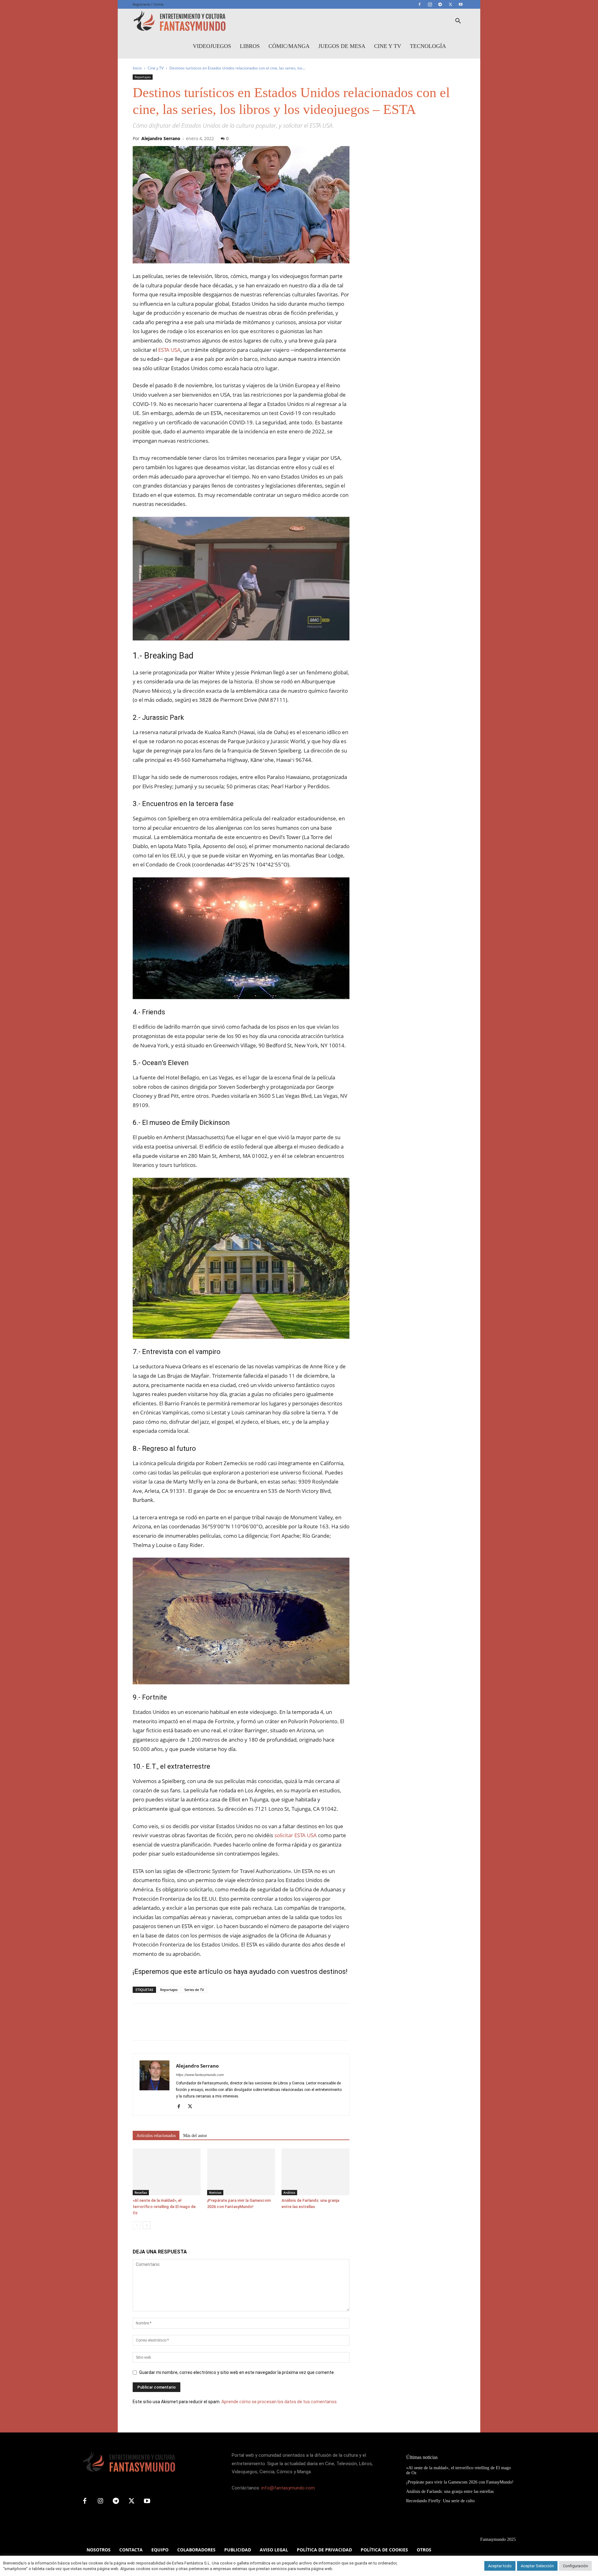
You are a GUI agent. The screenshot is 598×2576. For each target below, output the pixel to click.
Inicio (137, 68)
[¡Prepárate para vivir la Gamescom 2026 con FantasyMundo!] (241, 2172)
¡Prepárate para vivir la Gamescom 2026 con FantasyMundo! (460, 2482)
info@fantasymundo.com (288, 2488)
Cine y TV (388, 46)
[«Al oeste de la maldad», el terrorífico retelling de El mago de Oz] (167, 2172)
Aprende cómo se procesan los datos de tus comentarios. (280, 2402)
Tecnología (428, 46)
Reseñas (141, 2192)
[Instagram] (430, 4)
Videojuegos (212, 46)
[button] (458, 22)
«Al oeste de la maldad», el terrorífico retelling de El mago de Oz (164, 2207)
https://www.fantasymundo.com (200, 2075)
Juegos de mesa (342, 46)
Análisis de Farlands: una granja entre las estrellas (450, 2491)
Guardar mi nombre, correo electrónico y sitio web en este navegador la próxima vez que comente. (237, 2372)
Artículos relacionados (156, 2136)
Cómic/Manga (289, 46)
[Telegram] (440, 4)
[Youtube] (461, 4)
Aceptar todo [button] (500, 2566)
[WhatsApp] (182, 2027)
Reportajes (143, 77)
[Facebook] (420, 4)
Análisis (289, 2192)
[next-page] (147, 2225)
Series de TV (194, 1990)
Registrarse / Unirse (148, 4)
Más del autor (195, 2136)
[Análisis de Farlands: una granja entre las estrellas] (316, 2172)
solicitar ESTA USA (296, 1835)
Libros (250, 46)
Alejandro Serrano (161, 138)
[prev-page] (137, 2225)
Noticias (215, 2192)
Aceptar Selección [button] (537, 2566)
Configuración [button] (575, 2566)
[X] (450, 4)
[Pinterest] (168, 2027)
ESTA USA (169, 350)
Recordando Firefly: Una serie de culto (440, 2501)
